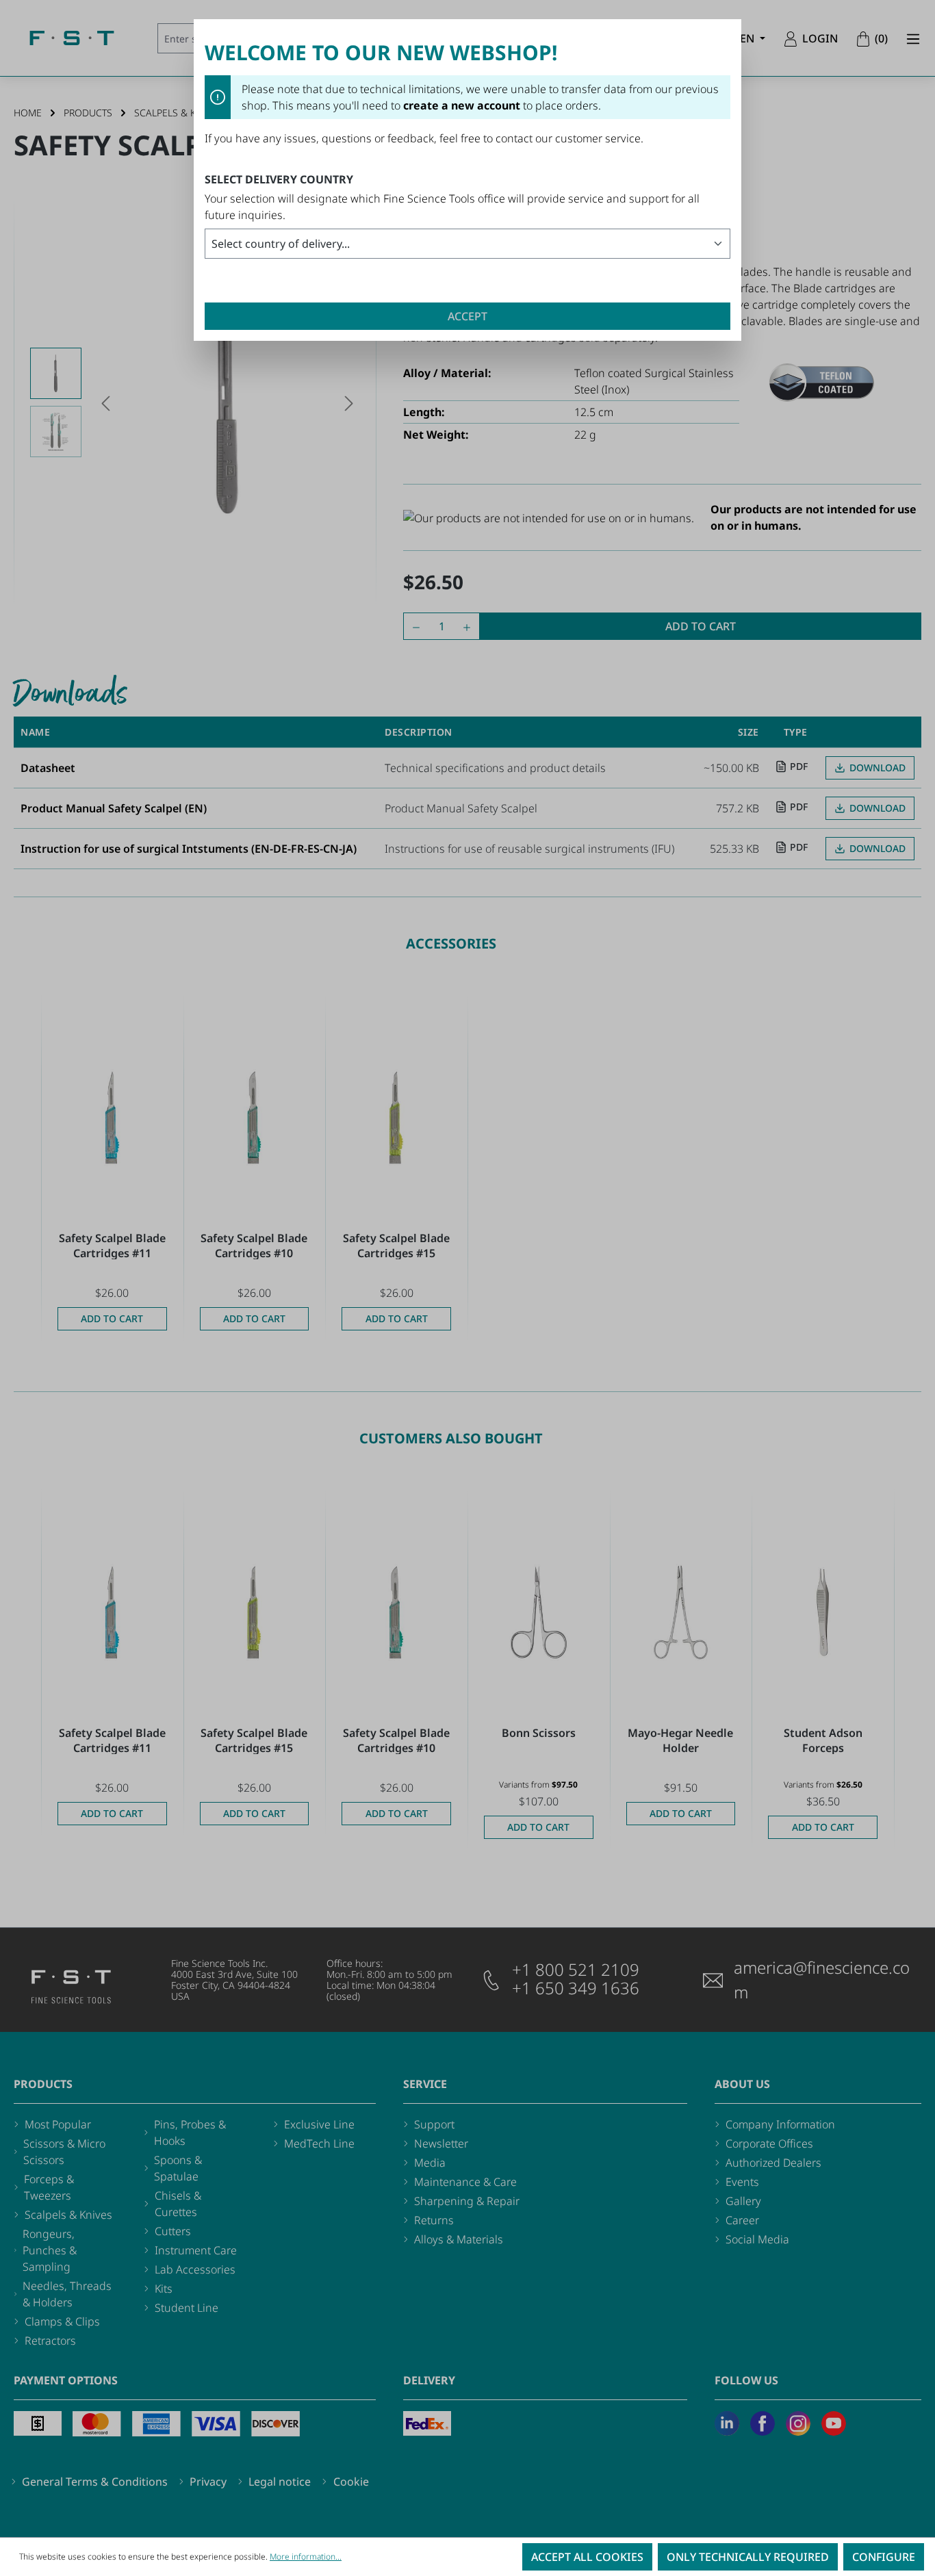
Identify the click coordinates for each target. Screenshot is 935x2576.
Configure (884, 2557)
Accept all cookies (587, 2557)
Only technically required (748, 2557)
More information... (306, 2556)
